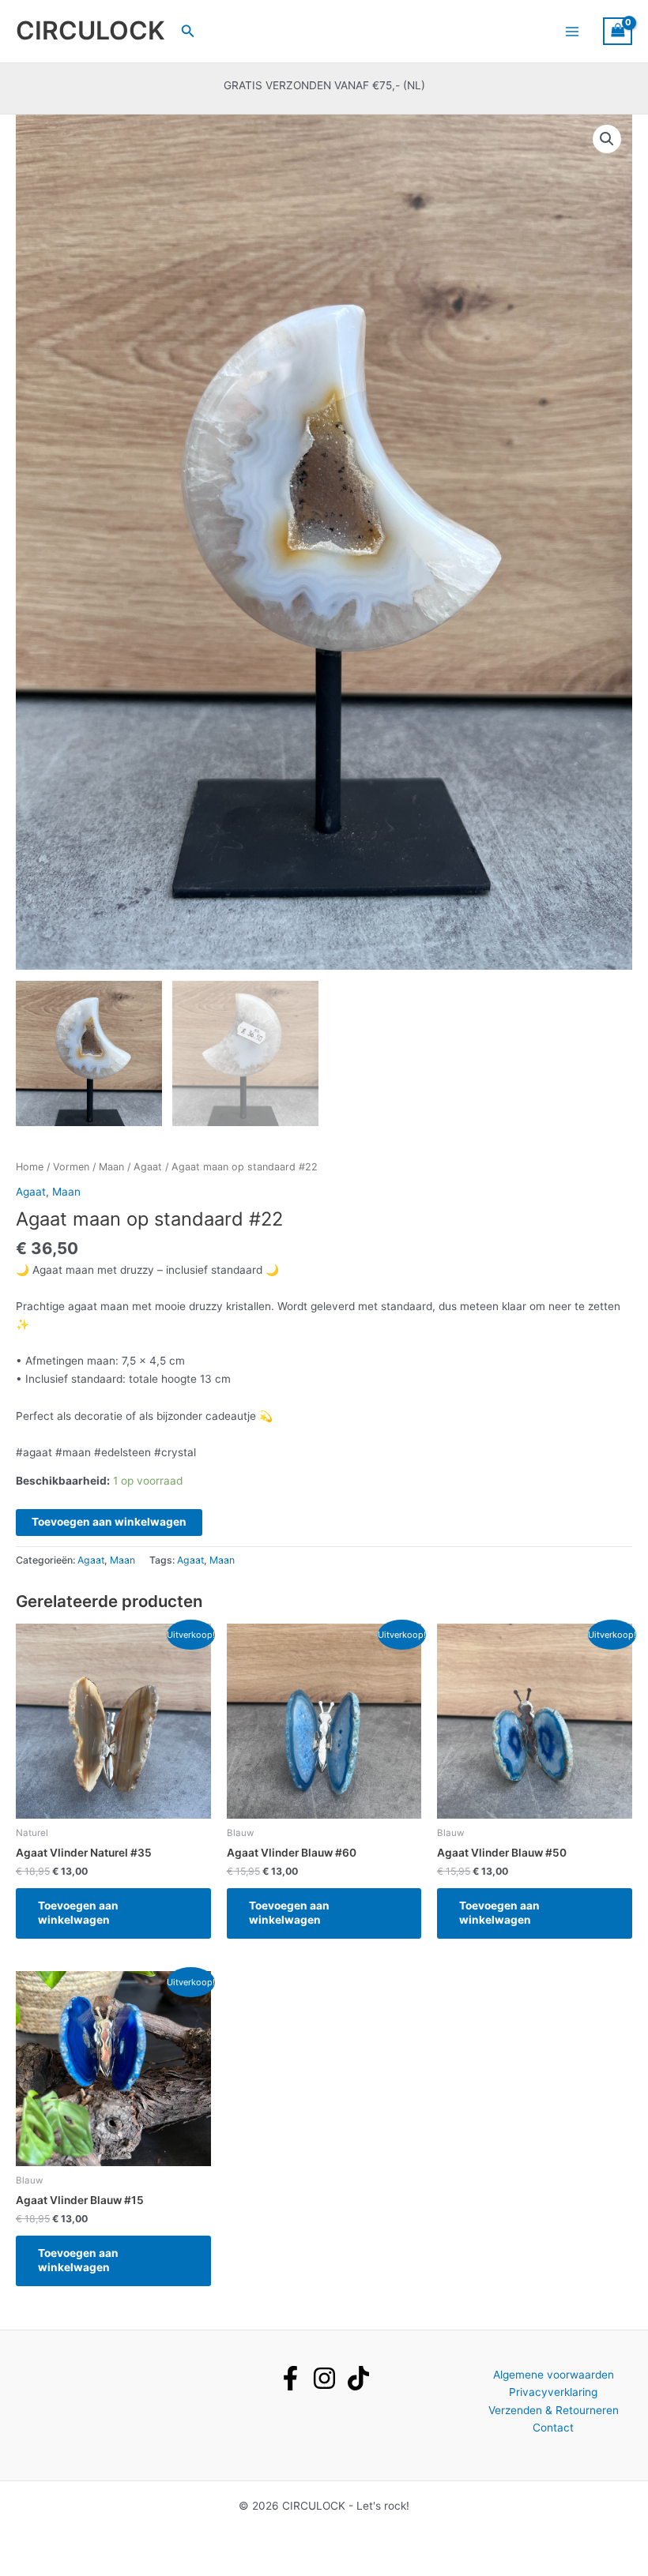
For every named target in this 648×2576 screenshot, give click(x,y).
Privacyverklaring (553, 2392)
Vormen (71, 1167)
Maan (111, 1167)
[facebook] (290, 2378)
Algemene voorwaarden (554, 2375)
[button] (188, 31)
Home (30, 1167)
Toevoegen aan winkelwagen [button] (78, 1913)
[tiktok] (358, 2378)
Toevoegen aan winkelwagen (109, 1522)
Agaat (148, 1167)
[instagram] (324, 2378)
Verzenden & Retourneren (554, 2410)
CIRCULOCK (90, 30)
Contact (553, 2428)
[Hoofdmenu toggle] (572, 31)
